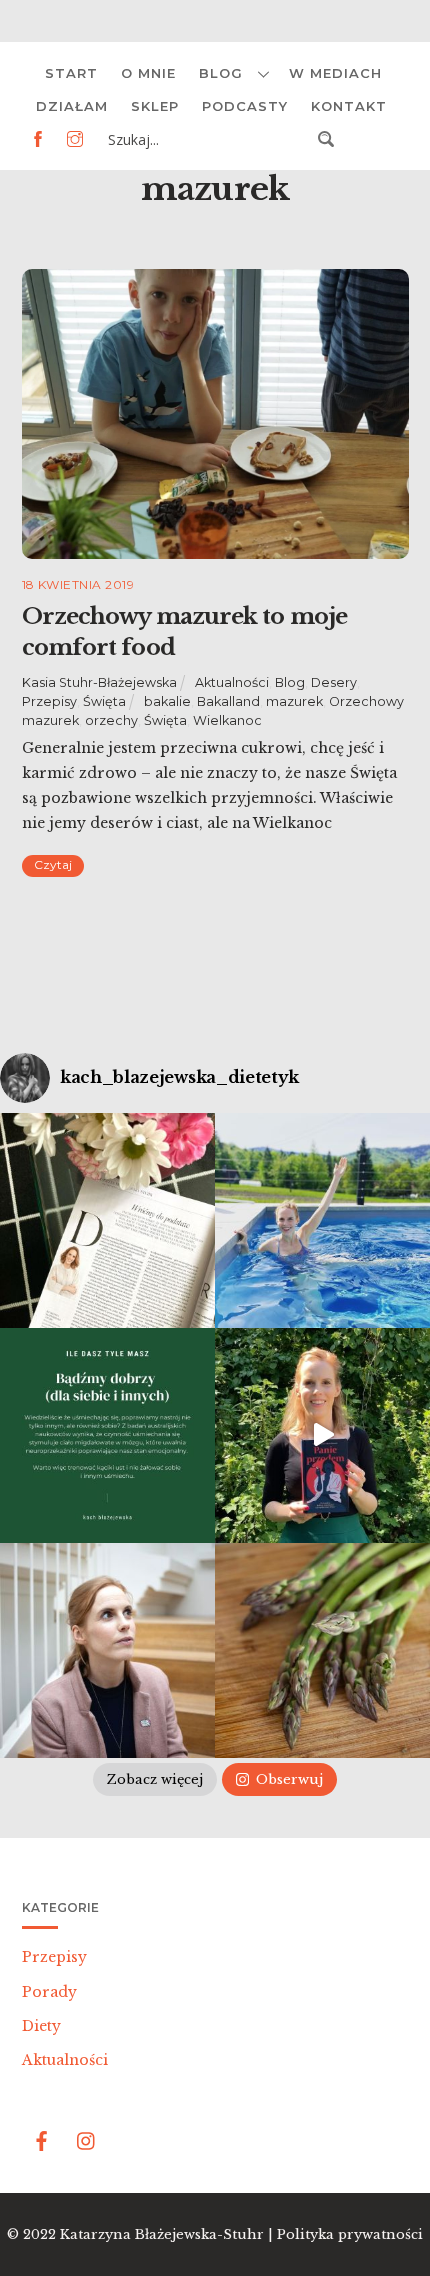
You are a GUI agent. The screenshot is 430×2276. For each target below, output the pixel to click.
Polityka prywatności (350, 2234)
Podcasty (245, 106)
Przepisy (49, 701)
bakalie (167, 701)
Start (71, 73)
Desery (334, 682)
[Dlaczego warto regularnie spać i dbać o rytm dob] (107, 1650)
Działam (72, 106)
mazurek (294, 701)
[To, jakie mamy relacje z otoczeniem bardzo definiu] (107, 1435)
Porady (49, 1992)
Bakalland (228, 701)
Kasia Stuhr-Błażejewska (99, 682)
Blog (221, 73)
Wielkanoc (227, 720)
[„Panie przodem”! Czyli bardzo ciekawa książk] (322, 1435)
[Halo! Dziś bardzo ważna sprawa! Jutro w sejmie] (322, 1220)
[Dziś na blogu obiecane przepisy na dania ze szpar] (322, 1650)
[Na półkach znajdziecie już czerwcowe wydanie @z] (107, 1220)
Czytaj (53, 864)
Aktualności (232, 682)
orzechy (111, 720)
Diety (41, 2026)
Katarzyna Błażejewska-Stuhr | (168, 2234)
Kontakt (349, 106)
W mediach (335, 73)
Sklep (155, 106)
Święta (104, 701)
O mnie (148, 73)
